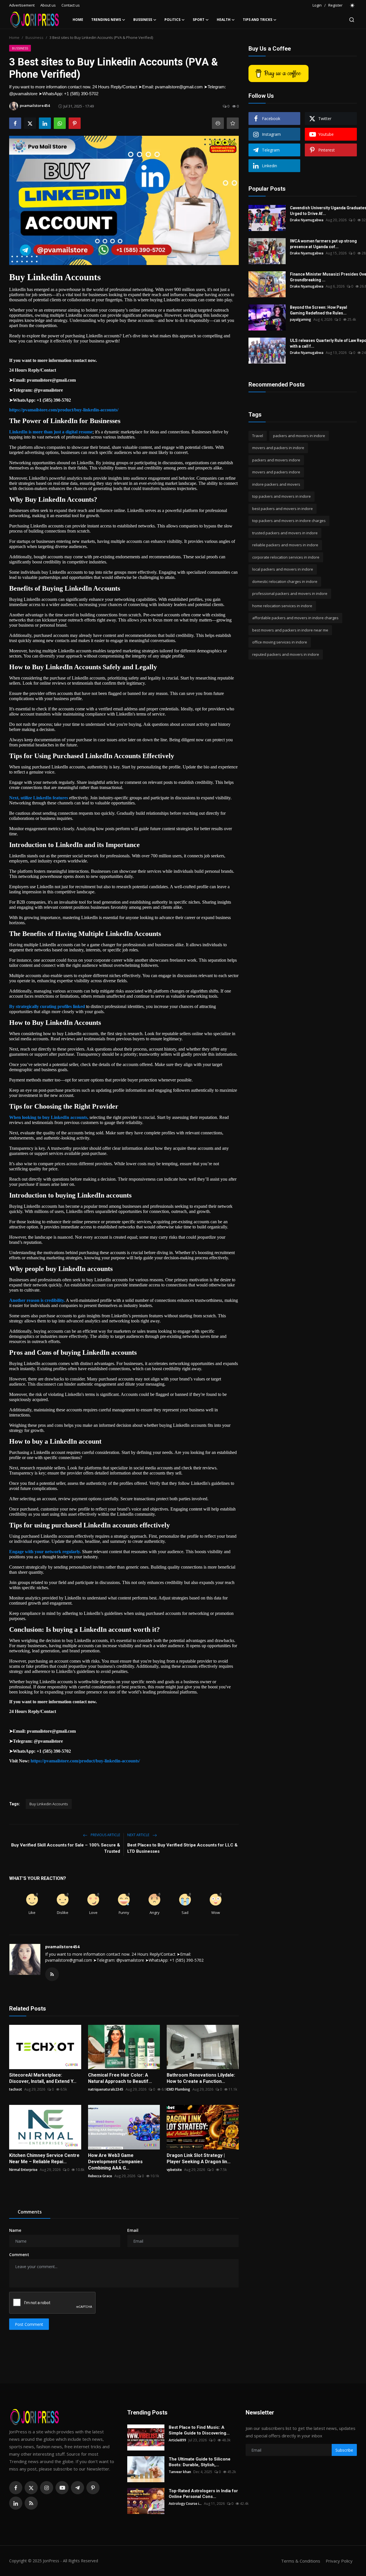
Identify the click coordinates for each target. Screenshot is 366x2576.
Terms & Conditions (301, 2561)
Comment (19, 2255)
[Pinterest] (93, 2488)
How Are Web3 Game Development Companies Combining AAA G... (115, 2162)
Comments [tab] (30, 2212)
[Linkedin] (16, 2503)
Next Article (139, 1835)
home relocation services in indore (282, 606)
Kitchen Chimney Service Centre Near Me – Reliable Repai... (44, 2158)
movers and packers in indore (278, 448)
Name (15, 2230)
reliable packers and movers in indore (285, 545)
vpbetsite (174, 2170)
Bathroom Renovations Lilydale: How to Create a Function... (201, 2078)
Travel (258, 436)
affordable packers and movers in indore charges (295, 618)
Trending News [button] (106, 20)
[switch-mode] (353, 5)
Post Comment (29, 2324)
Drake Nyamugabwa (307, 220)
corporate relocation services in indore (286, 557)
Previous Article (105, 1835)
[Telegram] (77, 2488)
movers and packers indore (276, 472)
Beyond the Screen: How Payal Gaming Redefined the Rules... (319, 310)
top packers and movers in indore (282, 497)
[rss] (31, 2503)
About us (48, 5)
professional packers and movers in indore (290, 594)
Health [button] (224, 20)
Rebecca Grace (100, 2176)
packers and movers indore (276, 460)
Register (335, 5)
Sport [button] (199, 20)
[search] (352, 20)
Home (78, 20)
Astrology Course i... (185, 2504)
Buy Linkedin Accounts (49, 1804)
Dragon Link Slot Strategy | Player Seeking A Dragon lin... (199, 2158)
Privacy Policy (339, 2561)
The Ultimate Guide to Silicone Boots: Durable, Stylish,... (200, 2462)
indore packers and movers (276, 484)
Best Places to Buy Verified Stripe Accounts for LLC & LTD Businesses (182, 1848)
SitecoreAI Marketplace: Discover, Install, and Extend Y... (43, 2078)
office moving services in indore (280, 642)
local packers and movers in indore (283, 569)
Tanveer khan (180, 2472)
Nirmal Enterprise (23, 2170)
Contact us (71, 5)
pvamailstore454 (62, 1947)
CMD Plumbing (178, 2089)
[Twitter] (31, 2488)
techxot (16, 2089)
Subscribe (344, 2450)
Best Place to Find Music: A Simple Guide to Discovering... (199, 2430)
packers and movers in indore (299, 436)
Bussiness (34, 37)
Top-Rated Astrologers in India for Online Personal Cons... (203, 2494)
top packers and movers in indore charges (289, 521)
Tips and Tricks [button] (257, 20)
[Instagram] (47, 2488)
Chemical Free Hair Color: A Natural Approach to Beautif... (120, 2078)
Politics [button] (172, 20)
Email (133, 2230)
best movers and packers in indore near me (290, 630)
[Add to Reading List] (233, 123)
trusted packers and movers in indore (285, 533)
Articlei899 (177, 2440)
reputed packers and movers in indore (286, 654)
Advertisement (22, 5)
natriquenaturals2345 (106, 2089)
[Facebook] (16, 2488)
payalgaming (301, 319)
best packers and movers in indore (283, 509)
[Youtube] (62, 2488)
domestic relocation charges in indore (285, 581)
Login (317, 5)
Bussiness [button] (143, 20)
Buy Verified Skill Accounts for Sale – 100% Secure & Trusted (66, 1848)
